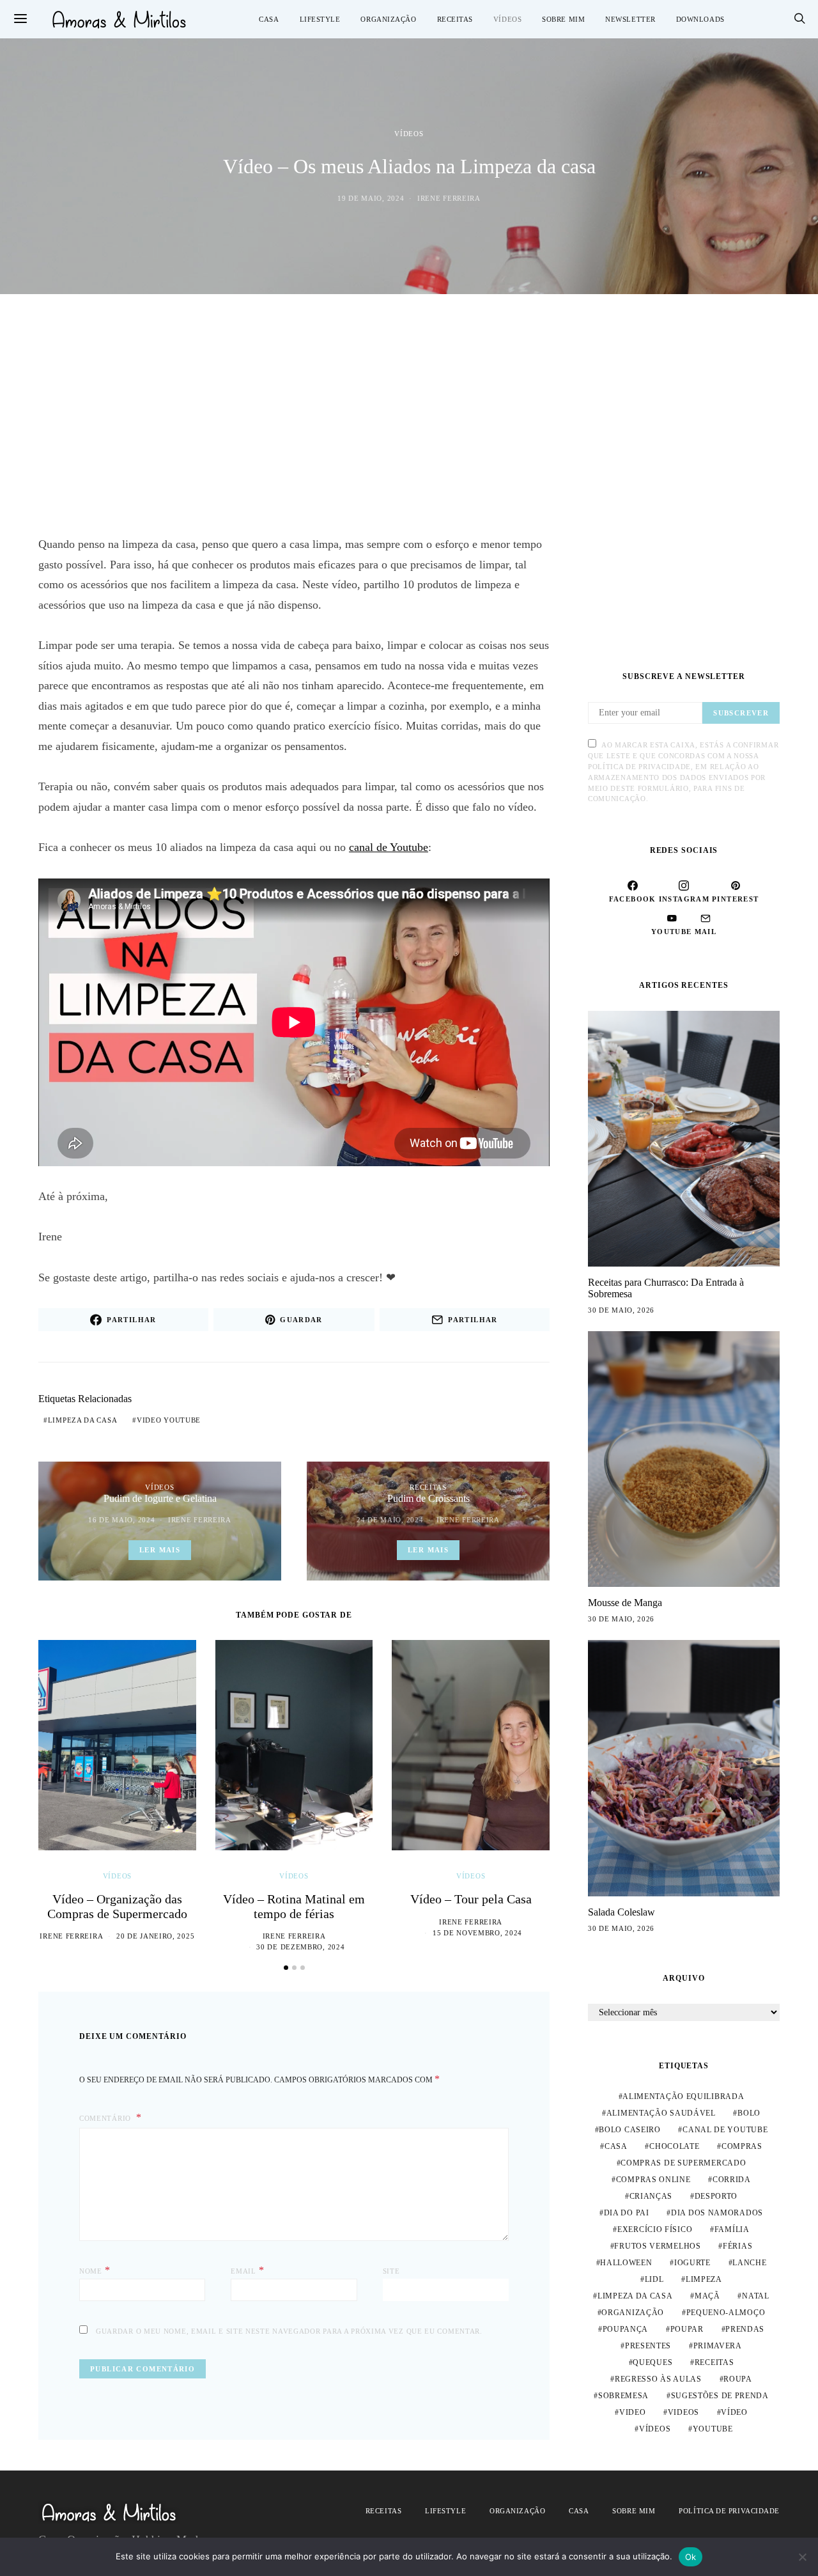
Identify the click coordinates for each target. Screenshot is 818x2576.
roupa (738, 2379)
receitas (714, 2362)
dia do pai (627, 2213)
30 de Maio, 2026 (621, 1310)
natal (756, 2296)
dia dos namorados (717, 2213)
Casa (269, 19)
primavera (718, 2346)
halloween (626, 2263)
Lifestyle (320, 19)
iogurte (692, 2263)
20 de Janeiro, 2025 (155, 1936)
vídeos (655, 2429)
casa (616, 2146)
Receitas (455, 19)
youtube (713, 2429)
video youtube (169, 1420)
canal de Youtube (389, 847)
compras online (653, 2180)
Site (391, 2271)
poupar (687, 2329)
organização (633, 2313)
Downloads (700, 19)
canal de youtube (725, 2130)
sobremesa (623, 2396)
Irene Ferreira (449, 198)
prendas (745, 2329)
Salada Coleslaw (621, 1912)
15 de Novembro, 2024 (477, 1933)
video (633, 2412)
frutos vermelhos (657, 2246)
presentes (648, 2346)
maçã (707, 2296)
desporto (716, 2196)
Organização (388, 19)
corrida (732, 2180)
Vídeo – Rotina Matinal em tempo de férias (294, 1906)
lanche (749, 2263)
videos (683, 2412)
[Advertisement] (409, 414)
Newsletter (630, 19)
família (732, 2229)
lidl (654, 2279)
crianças (651, 2196)
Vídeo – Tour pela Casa (471, 1899)
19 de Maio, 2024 (371, 198)
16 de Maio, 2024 (121, 1520)
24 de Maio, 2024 (390, 1520)
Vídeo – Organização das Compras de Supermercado (117, 1906)
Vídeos (507, 19)
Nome (95, 2270)
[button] (286, 1968)
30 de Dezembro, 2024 (300, 1947)
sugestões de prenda (720, 2396)
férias (737, 2246)
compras (742, 2146)
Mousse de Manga (625, 1603)
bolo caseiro (629, 2130)
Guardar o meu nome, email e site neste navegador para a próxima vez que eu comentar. (289, 2331)
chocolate (674, 2146)
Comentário (106, 2118)
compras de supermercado (683, 2163)
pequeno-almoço (726, 2313)
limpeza (704, 2279)
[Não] (802, 2557)
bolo (749, 2113)
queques (652, 2362)
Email (247, 2270)
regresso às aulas (658, 2379)
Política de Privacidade (729, 2511)
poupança (626, 2329)
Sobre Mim (563, 19)
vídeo (734, 2412)
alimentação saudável (661, 2113)
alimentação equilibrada (683, 2096)
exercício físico (655, 2229)
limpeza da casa (83, 1420)
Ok (691, 2557)
